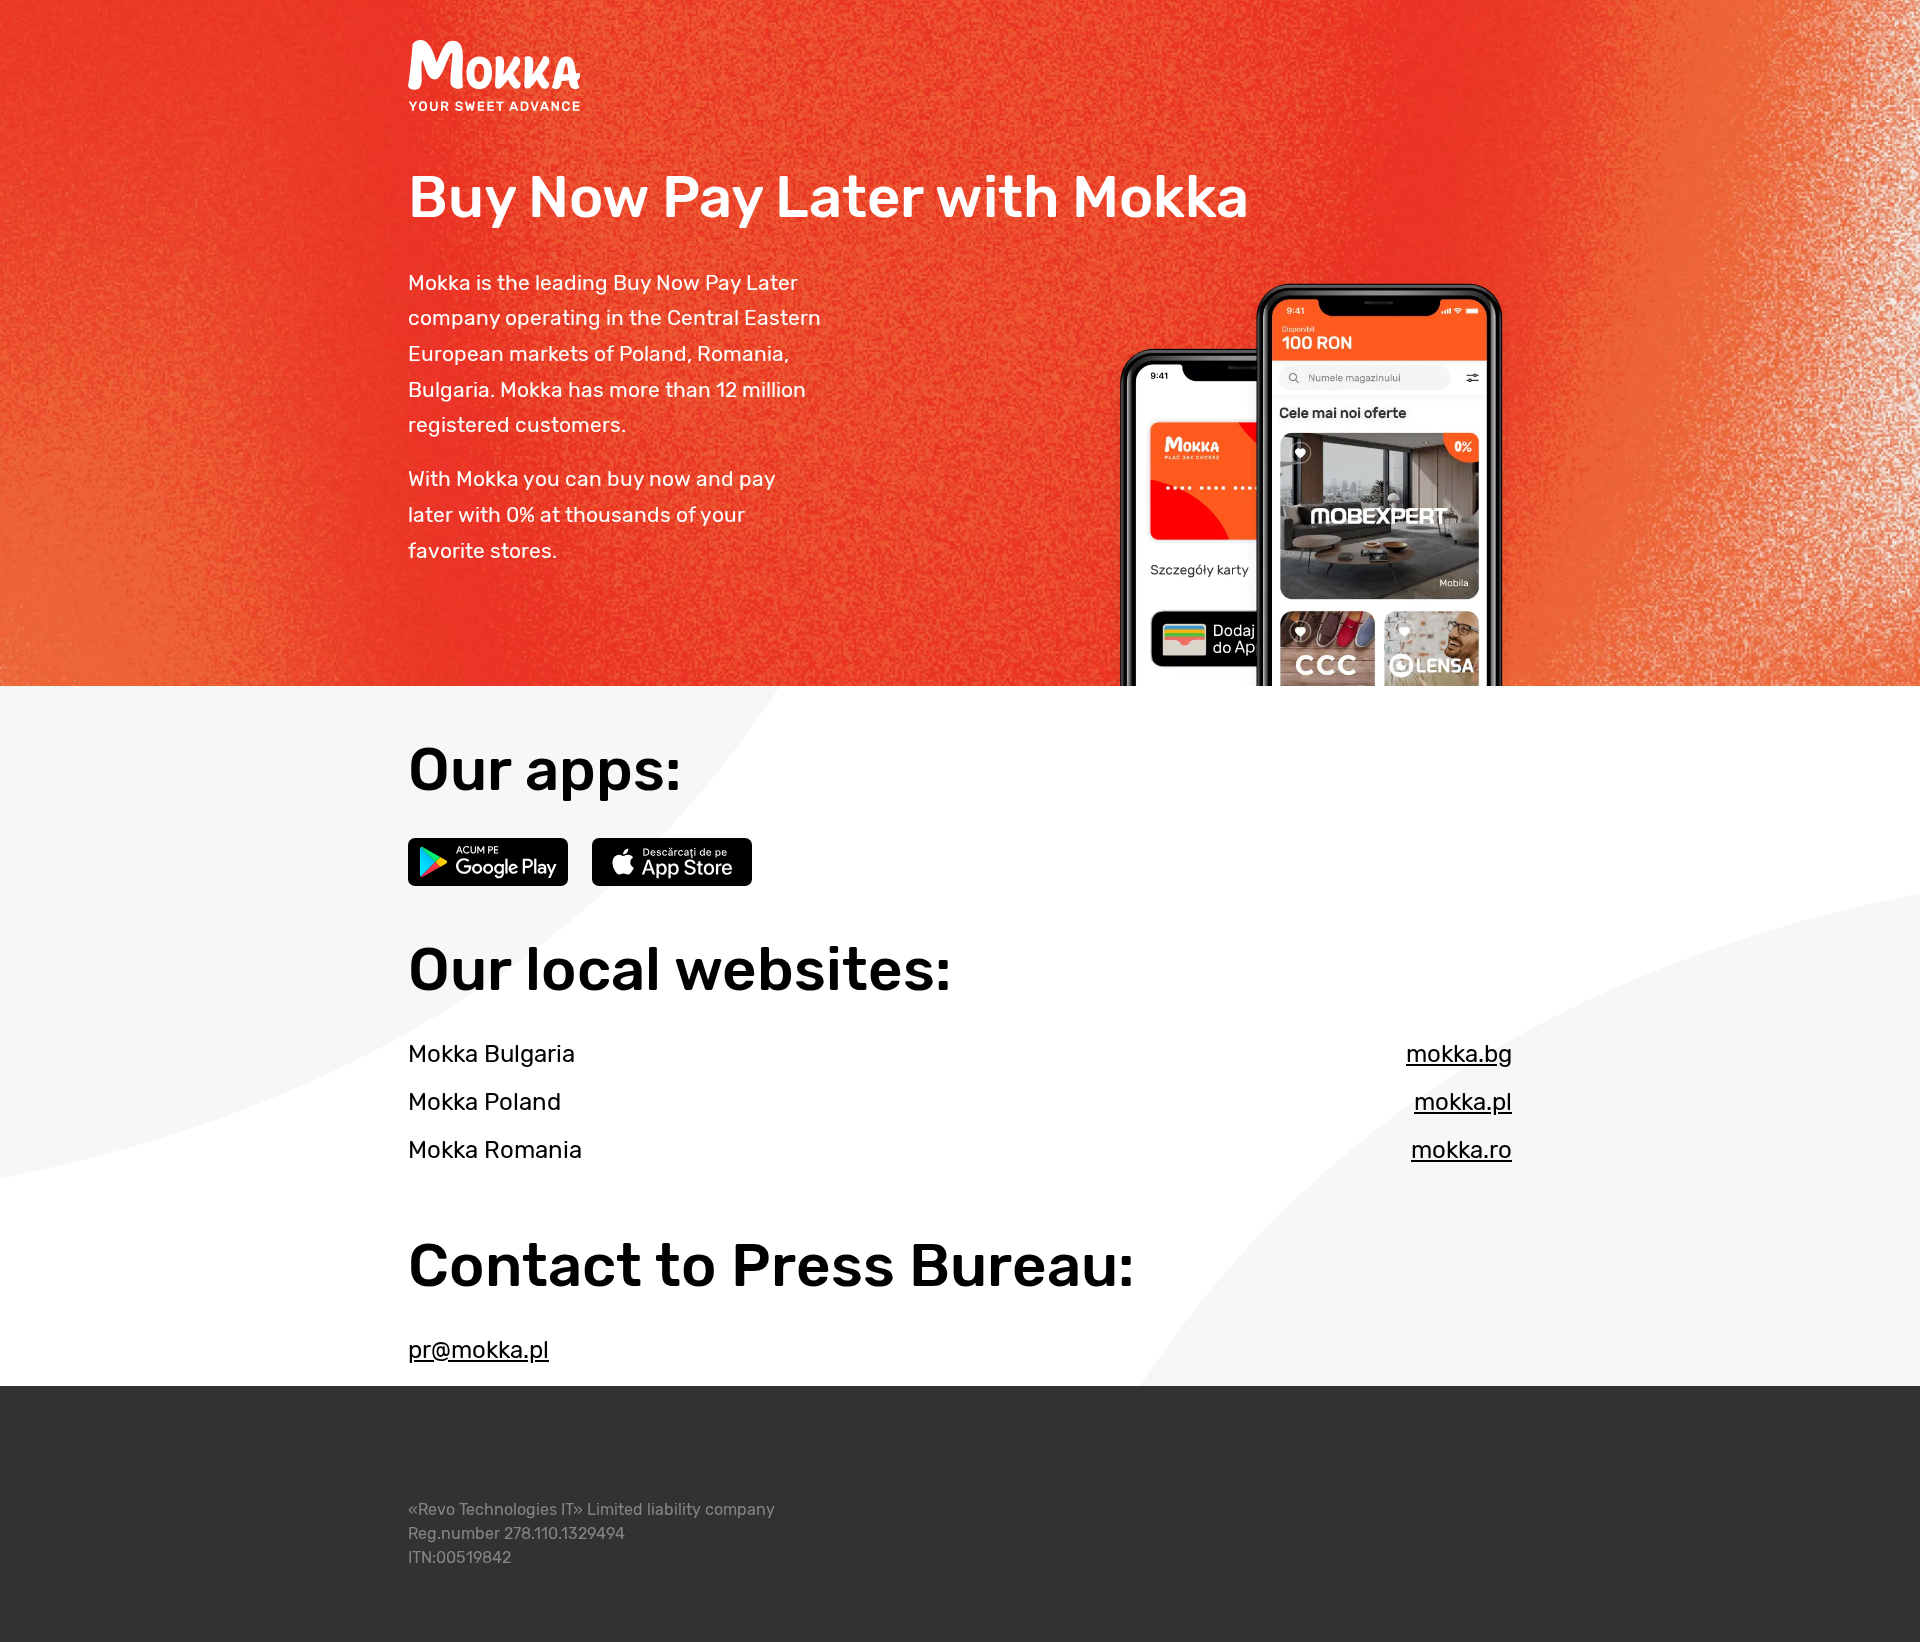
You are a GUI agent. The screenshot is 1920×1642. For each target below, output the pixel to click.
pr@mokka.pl (478, 1350)
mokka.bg (1459, 1054)
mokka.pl (1463, 1102)
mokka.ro (1461, 1150)
